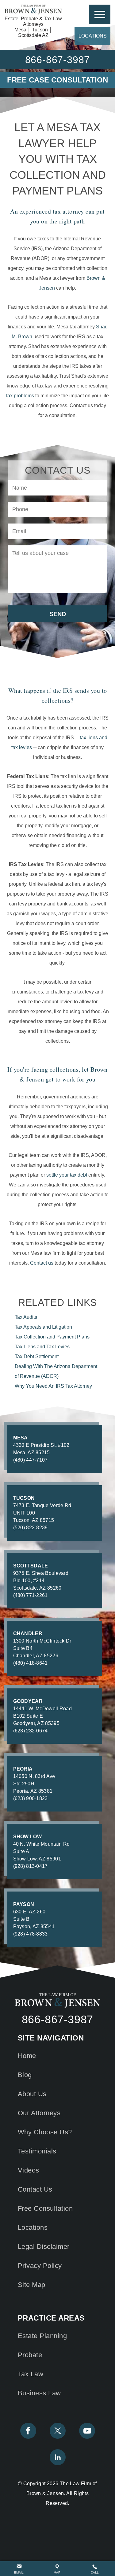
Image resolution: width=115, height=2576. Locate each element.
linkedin (58, 2457)
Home (27, 2056)
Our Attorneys (39, 2113)
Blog (25, 2075)
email (19, 2572)
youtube (87, 2431)
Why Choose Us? (45, 2132)
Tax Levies (42, 1347)
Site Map (32, 2285)
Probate (30, 2355)
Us (35, 2189)
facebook (28, 2431)
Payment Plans (52, 1337)
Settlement (37, 1356)
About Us (32, 2094)
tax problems (20, 396)
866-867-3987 (58, 2020)
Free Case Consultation (57, 80)
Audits (26, 1317)
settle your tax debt (67, 1175)
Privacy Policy (40, 2266)
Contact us (42, 1263)
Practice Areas (100, 14)
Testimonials (37, 2151)
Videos (29, 2170)
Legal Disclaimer (44, 2247)
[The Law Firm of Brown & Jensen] (33, 10)
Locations (93, 36)
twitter (58, 2431)
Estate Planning (42, 2336)
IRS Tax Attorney (53, 1386)
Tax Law (31, 2374)
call (95, 2572)
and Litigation (43, 1327)
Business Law (39, 2393)
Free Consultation (45, 2208)
